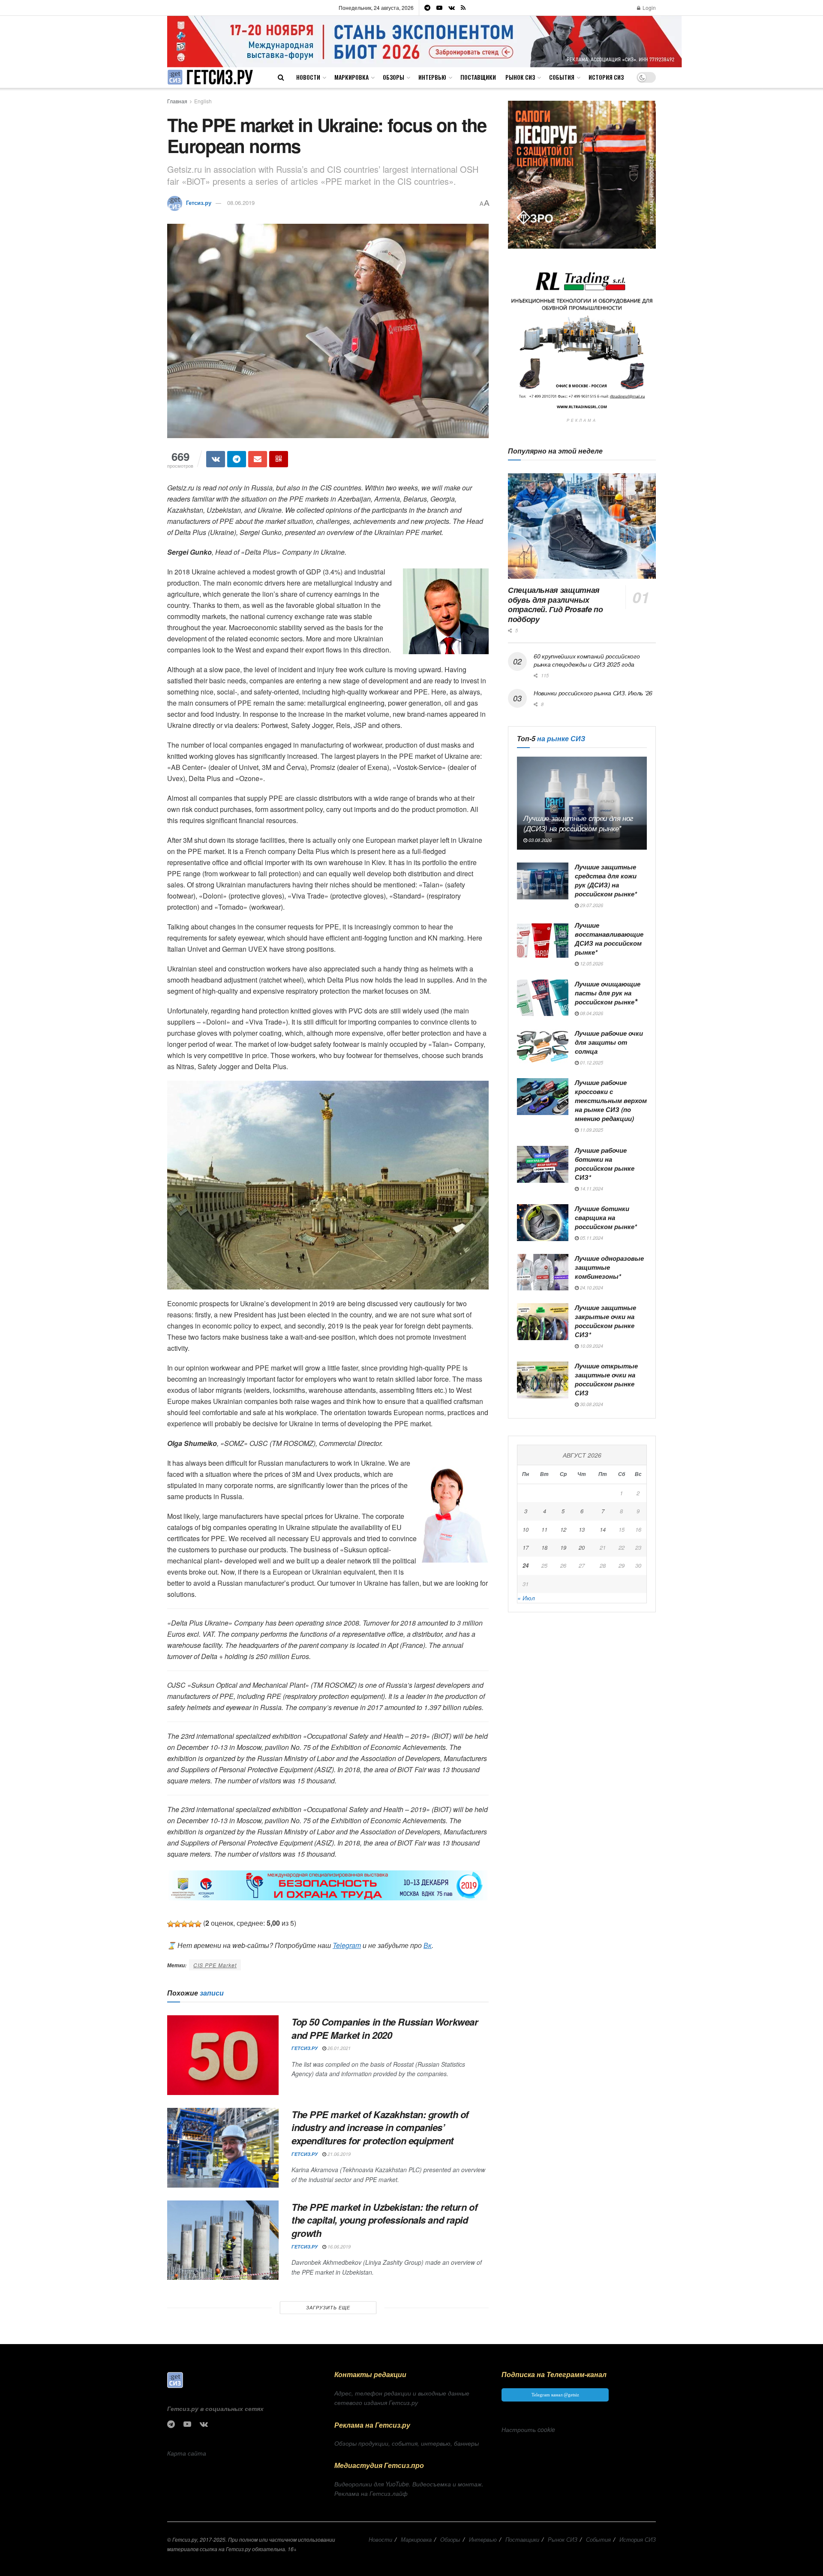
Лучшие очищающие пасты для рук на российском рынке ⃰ (608, 993)
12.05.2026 (591, 963)
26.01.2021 (338, 2048)
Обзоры (393, 77)
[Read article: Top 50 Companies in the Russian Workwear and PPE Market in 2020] (223, 2055)
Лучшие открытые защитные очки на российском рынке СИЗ (606, 1379)
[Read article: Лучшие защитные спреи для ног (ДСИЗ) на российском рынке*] (582, 803)
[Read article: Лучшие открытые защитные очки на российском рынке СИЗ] (543, 1380)
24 (526, 1565)
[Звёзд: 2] (177, 1924)
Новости (308, 77)
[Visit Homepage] (210, 77)
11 (544, 1529)
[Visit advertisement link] (425, 41)
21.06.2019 (338, 2154)
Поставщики (478, 77)
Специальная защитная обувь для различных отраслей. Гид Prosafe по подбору (555, 604)
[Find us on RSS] (463, 8)
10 (526, 1529)
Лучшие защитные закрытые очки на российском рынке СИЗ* (605, 1321)
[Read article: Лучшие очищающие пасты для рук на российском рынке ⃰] (543, 998)
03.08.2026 (539, 840)
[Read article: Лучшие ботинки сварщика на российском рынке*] (543, 1223)
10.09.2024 (591, 1346)
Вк (428, 1945)
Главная (177, 101)
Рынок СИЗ (520, 77)
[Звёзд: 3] (184, 1924)
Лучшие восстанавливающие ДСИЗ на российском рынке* (609, 939)
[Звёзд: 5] (198, 1924)
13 (582, 1529)
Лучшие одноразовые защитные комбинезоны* (609, 1267)
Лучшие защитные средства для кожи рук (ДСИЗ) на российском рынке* (606, 880)
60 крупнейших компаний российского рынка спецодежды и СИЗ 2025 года (587, 660)
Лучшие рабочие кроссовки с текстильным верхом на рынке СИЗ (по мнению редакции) (611, 1100)
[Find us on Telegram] (427, 8)
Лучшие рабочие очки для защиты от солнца (609, 1042)
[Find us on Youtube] (439, 8)
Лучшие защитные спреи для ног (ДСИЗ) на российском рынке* (578, 823)
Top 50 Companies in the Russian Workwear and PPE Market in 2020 (385, 2028)
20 (582, 1547)
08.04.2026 (591, 1013)
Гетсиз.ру (199, 203)
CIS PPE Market (215, 1965)
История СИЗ (606, 77)
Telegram (347, 1945)
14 (603, 1529)
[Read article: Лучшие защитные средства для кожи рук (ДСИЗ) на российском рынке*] (543, 881)
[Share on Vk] (216, 459)
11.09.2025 (591, 1130)
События (562, 77)
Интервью (432, 77)
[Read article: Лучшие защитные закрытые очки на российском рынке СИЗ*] (543, 1322)
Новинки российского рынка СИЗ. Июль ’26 (593, 693)
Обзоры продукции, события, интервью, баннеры (407, 2443)
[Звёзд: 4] (191, 1924)
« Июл (526, 1598)
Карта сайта (187, 2453)
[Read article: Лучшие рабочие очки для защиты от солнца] (543, 1047)
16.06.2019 (338, 2247)
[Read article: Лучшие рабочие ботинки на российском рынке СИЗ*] (543, 1164)
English (203, 101)
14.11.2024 (591, 1189)
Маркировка (351, 77)
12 (563, 1529)
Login (649, 8)
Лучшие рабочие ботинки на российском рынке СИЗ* (605, 1164)
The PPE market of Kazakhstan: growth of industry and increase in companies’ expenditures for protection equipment (380, 2128)
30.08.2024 (591, 1404)
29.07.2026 (591, 905)
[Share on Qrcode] (279, 459)
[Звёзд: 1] (171, 1924)
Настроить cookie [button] (528, 2429)
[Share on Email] (258, 459)
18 (544, 1547)
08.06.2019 (241, 203)
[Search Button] (281, 77)
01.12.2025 (591, 1063)
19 (563, 1547)
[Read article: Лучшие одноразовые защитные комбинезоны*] (543, 1272)
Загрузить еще (328, 2307)
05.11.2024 (591, 1238)
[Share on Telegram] (237, 459)
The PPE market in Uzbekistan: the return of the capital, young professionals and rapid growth (384, 2220)
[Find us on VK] (452, 8)
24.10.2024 (591, 1288)
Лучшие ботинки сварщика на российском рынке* (606, 1217)
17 (526, 1547)
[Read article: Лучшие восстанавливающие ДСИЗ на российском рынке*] (543, 939)
